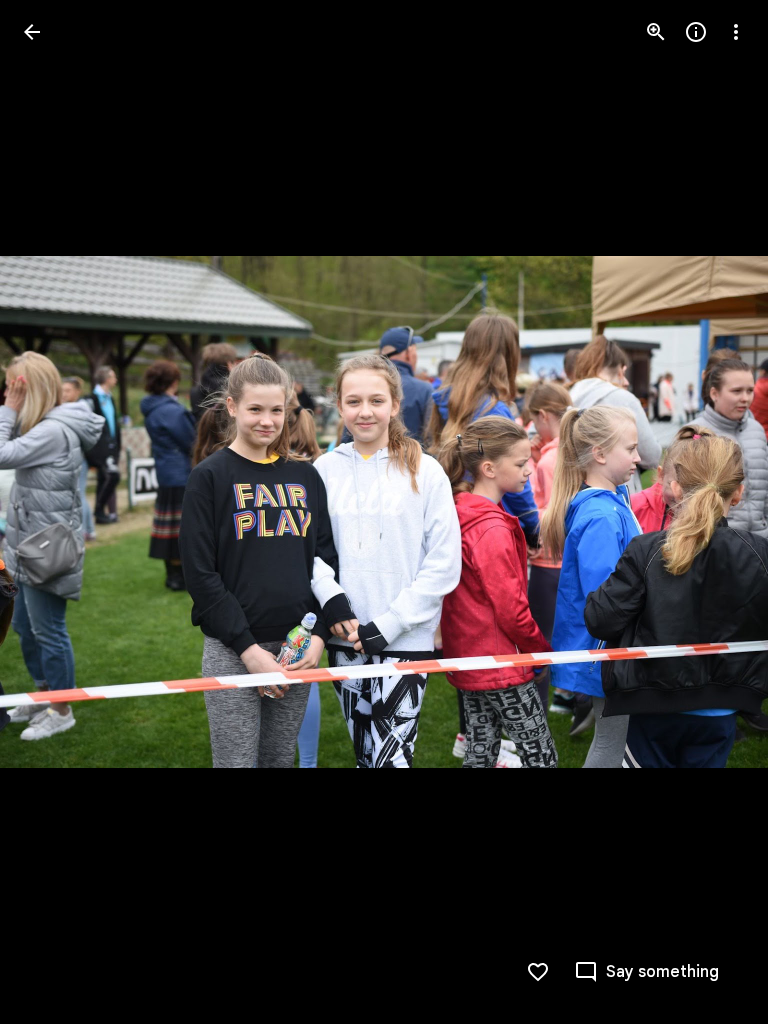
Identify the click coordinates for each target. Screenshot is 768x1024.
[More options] (736, 32)
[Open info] (696, 32)
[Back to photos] (32, 32)
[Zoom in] (656, 32)
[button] (56, 512)
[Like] (538, 972)
